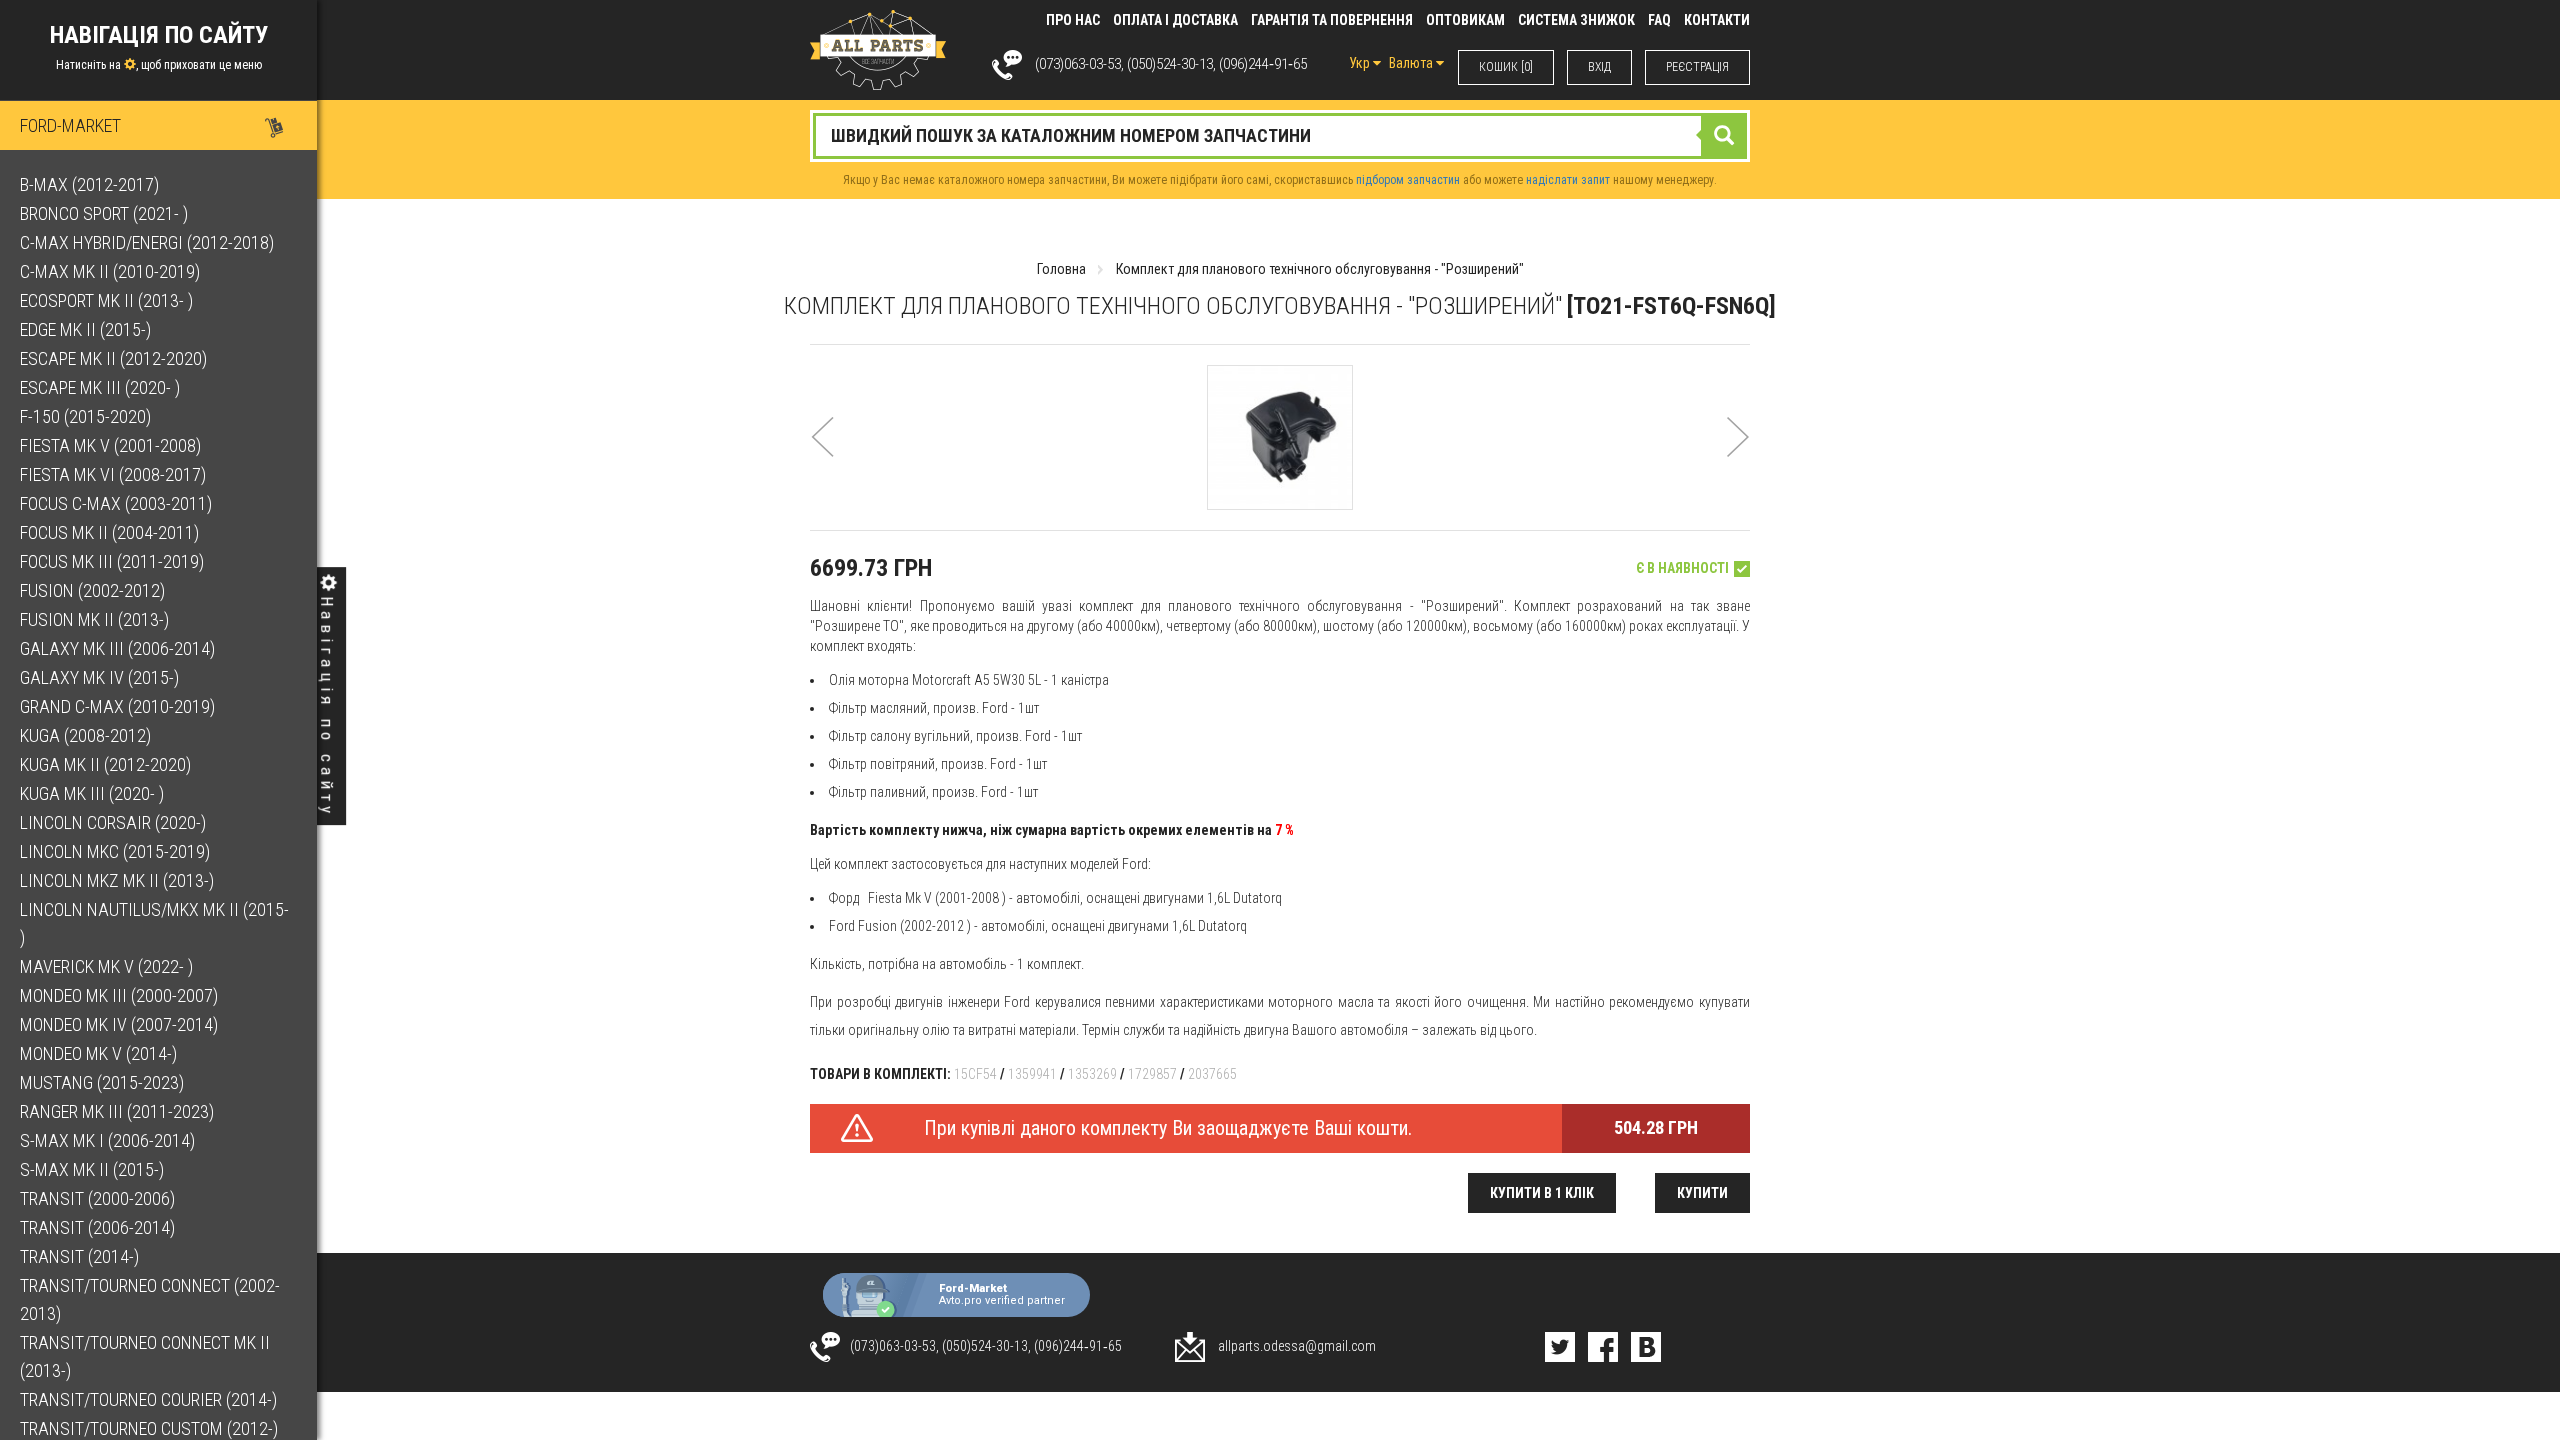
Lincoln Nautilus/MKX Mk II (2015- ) (154, 923)
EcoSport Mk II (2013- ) (106, 300)
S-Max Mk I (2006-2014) (107, 1140)
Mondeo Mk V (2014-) (98, 1053)
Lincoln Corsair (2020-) (113, 822)
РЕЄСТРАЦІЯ (1697, 67)
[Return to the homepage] (878, 49)
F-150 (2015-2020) (85, 416)
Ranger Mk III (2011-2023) (117, 1111)
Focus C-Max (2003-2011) (116, 503)
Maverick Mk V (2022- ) (106, 966)
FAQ (1659, 20)
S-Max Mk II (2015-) (92, 1169)
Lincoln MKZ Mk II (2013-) (117, 880)
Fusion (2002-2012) (92, 590)
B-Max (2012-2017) (89, 184)
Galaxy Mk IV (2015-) (99, 677)
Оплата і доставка (1175, 20)
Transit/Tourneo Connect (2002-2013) (150, 1299)
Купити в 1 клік (1542, 1193)
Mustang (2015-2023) (102, 1082)
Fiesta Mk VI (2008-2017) (113, 474)
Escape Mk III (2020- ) (100, 387)
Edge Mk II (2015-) (85, 329)
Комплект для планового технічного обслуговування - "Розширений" (1320, 269)
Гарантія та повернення (1332, 20)
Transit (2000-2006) (97, 1198)
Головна (1061, 269)
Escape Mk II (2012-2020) (113, 358)
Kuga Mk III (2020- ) (92, 793)
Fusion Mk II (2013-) (94, 619)
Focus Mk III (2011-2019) (112, 561)
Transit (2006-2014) (97, 1227)
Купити (1702, 1193)
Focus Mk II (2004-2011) (109, 532)
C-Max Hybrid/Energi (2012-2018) (147, 242)
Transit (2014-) (79, 1256)
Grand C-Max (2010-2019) (117, 706)
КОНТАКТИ (1717, 20)
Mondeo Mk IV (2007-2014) (119, 1024)
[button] (822, 463)
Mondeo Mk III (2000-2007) (119, 995)
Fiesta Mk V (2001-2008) (110, 445)
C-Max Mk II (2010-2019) (110, 271)
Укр (1361, 63)
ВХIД (1599, 67)
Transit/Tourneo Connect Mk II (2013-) (145, 1356)
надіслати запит (1568, 180)
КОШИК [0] (1506, 67)
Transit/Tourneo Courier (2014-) (148, 1399)
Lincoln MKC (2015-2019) (115, 851)
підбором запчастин (1408, 180)
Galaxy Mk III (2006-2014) (117, 648)
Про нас (1073, 20)
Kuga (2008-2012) (85, 735)
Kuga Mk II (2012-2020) (105, 764)
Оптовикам (1465, 20)
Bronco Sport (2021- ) (104, 213)
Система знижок (1576, 20)
